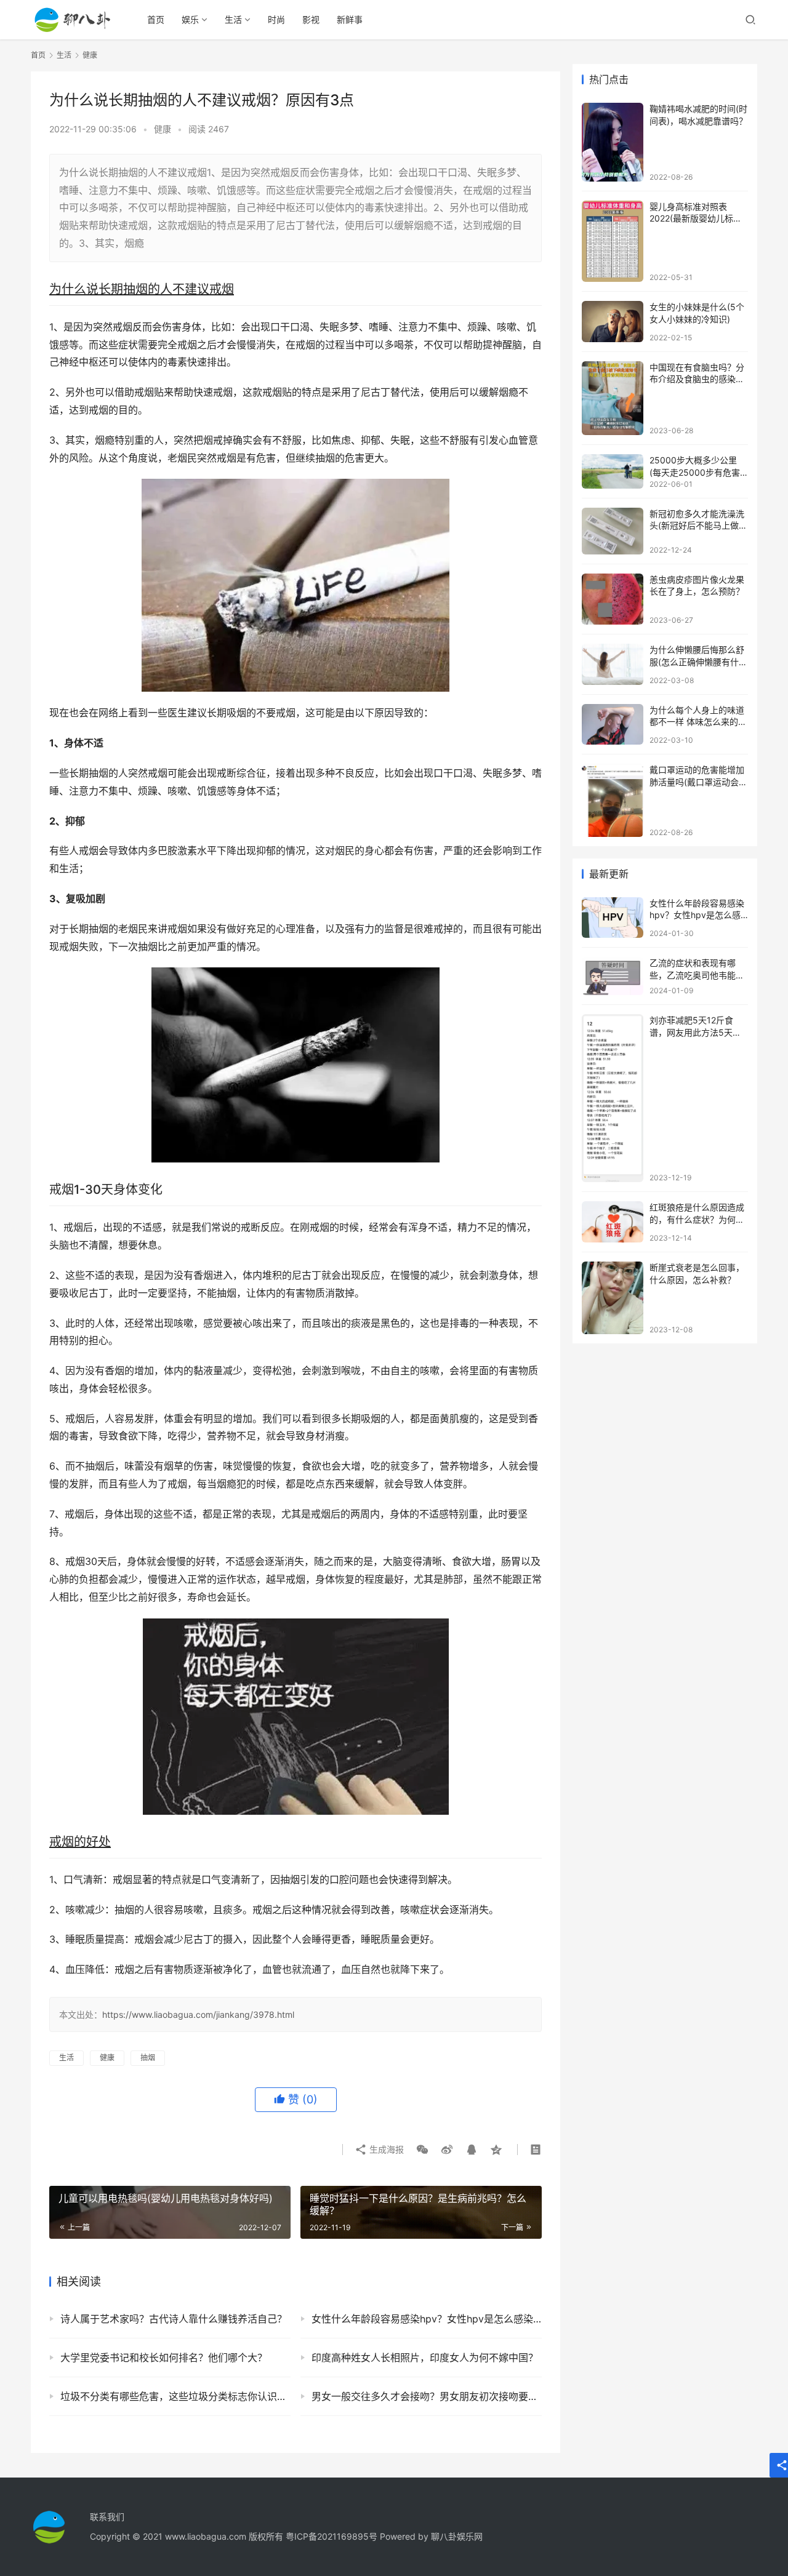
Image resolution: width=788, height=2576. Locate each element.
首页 (156, 19)
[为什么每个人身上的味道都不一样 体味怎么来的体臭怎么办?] (613, 725)
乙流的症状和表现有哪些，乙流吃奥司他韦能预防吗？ (697, 975)
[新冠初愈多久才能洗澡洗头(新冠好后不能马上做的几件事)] (613, 531)
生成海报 (385, 2149)
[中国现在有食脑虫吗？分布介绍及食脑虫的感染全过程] (613, 398)
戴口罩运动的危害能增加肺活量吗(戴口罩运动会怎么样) (698, 782)
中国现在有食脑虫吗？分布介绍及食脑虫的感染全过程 (697, 379)
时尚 (276, 19)
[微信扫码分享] (422, 2150)
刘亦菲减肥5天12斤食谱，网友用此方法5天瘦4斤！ (698, 1032)
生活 (233, 19)
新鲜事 (350, 19)
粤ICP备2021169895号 (332, 2536)
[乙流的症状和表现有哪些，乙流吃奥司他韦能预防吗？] (613, 976)
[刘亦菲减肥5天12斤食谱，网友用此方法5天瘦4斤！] (613, 1098)
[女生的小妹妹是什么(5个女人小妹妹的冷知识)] (613, 322)
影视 (311, 19)
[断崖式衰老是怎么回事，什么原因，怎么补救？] (613, 1298)
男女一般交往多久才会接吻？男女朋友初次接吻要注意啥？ (427, 2396)
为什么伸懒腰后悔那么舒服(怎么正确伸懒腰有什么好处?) (698, 662)
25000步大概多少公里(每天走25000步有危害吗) (695, 472)
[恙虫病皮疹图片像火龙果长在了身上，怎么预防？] (613, 599)
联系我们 (107, 2517)
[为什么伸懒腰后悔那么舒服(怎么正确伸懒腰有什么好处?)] (613, 664)
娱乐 (190, 19)
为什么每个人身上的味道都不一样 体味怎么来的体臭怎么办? (698, 722)
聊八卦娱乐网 (457, 2536)
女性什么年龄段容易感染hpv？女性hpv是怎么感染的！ (427, 2319)
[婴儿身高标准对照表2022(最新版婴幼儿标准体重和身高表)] (613, 241)
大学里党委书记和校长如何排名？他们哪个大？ (164, 2358)
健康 (163, 129)
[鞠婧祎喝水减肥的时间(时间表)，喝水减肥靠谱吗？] (613, 142)
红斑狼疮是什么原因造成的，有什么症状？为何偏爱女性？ (697, 1219)
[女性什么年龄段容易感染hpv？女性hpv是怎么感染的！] (613, 918)
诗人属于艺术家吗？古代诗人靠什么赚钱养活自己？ (174, 2319)
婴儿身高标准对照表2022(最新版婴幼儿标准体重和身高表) (696, 218)
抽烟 (148, 2058)
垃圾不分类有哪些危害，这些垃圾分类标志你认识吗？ (175, 2396)
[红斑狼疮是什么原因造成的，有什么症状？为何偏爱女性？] (613, 1222)
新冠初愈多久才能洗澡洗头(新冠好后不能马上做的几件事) (698, 526)
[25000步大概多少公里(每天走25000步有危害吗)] (613, 471)
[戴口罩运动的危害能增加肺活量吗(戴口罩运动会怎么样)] (613, 800)
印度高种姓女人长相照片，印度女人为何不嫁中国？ (425, 2358)
